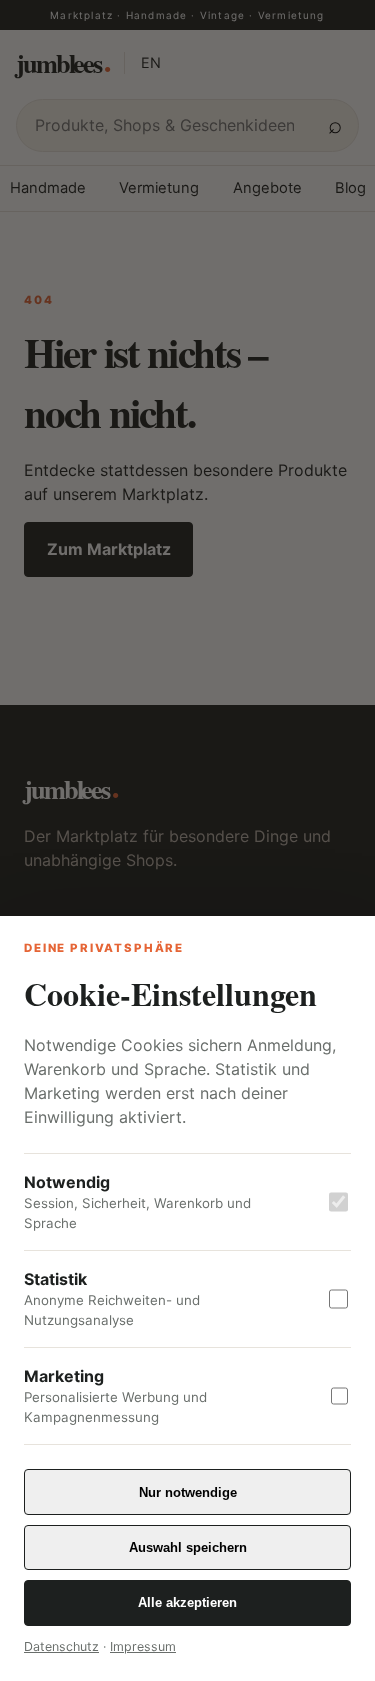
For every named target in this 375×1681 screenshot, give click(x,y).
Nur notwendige (188, 1492)
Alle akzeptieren (187, 1602)
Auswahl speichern (188, 1547)
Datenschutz (61, 1646)
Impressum (143, 1646)
